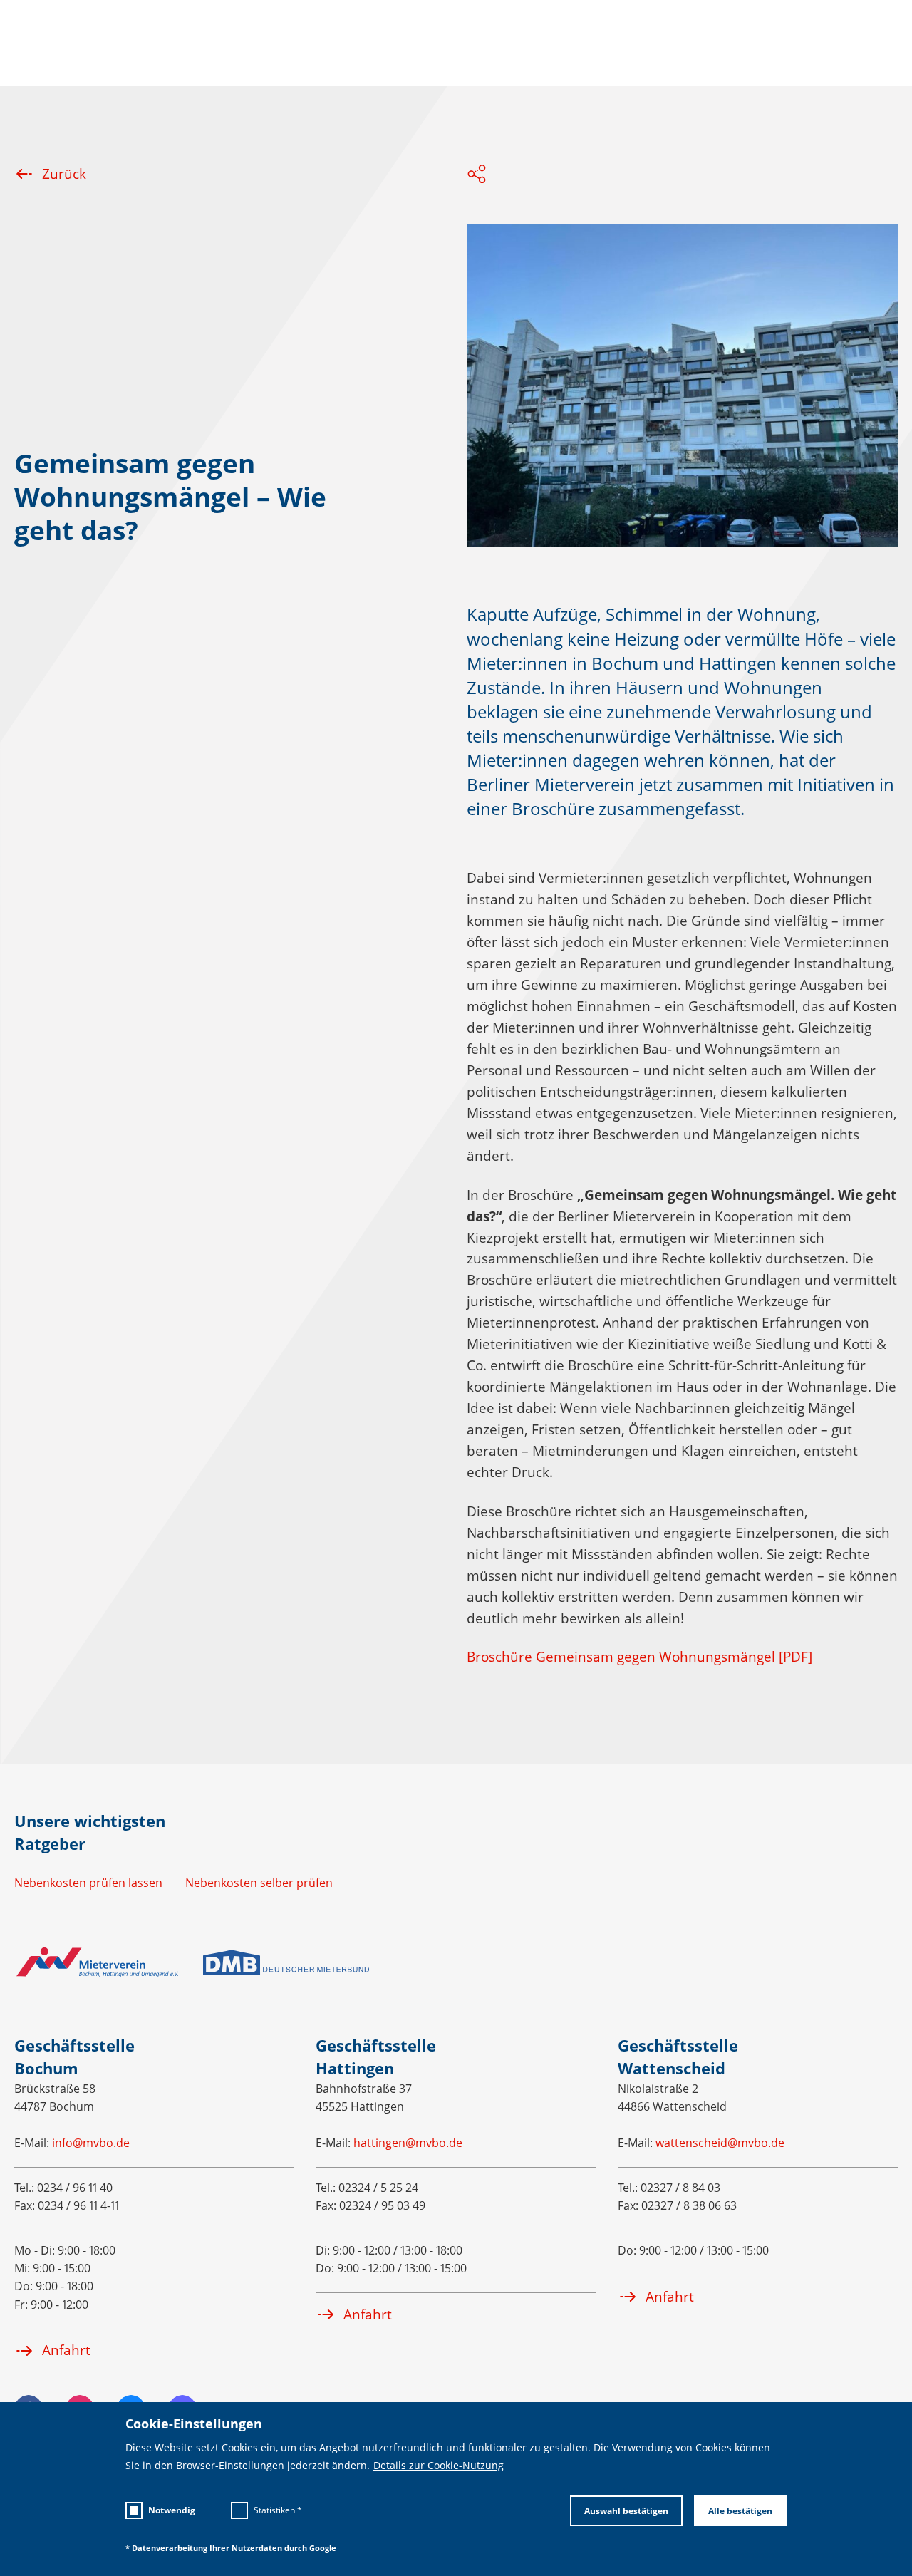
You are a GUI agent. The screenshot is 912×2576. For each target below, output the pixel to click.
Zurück (64, 174)
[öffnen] (477, 176)
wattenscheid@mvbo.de (720, 2143)
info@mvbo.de (91, 2143)
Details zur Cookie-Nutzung (439, 2466)
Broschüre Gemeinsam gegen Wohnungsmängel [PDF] (639, 1657)
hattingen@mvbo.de (408, 2143)
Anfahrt (66, 2350)
